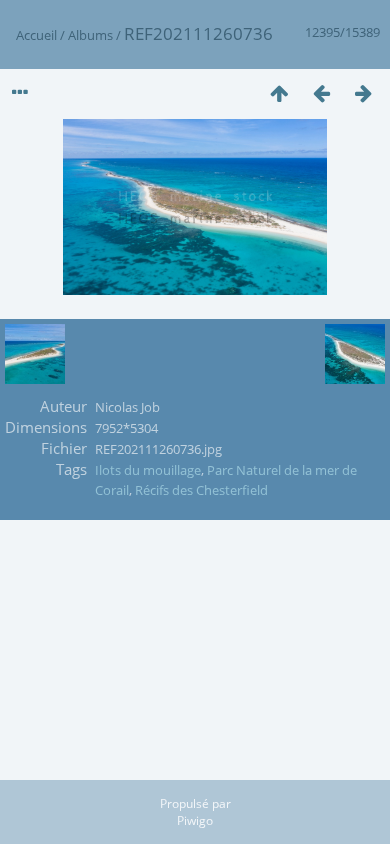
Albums (90, 35)
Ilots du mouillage (148, 470)
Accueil (36, 35)
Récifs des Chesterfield (201, 490)
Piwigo (195, 820)
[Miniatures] (279, 92)
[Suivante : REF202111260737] (363, 92)
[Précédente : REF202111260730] (321, 92)
